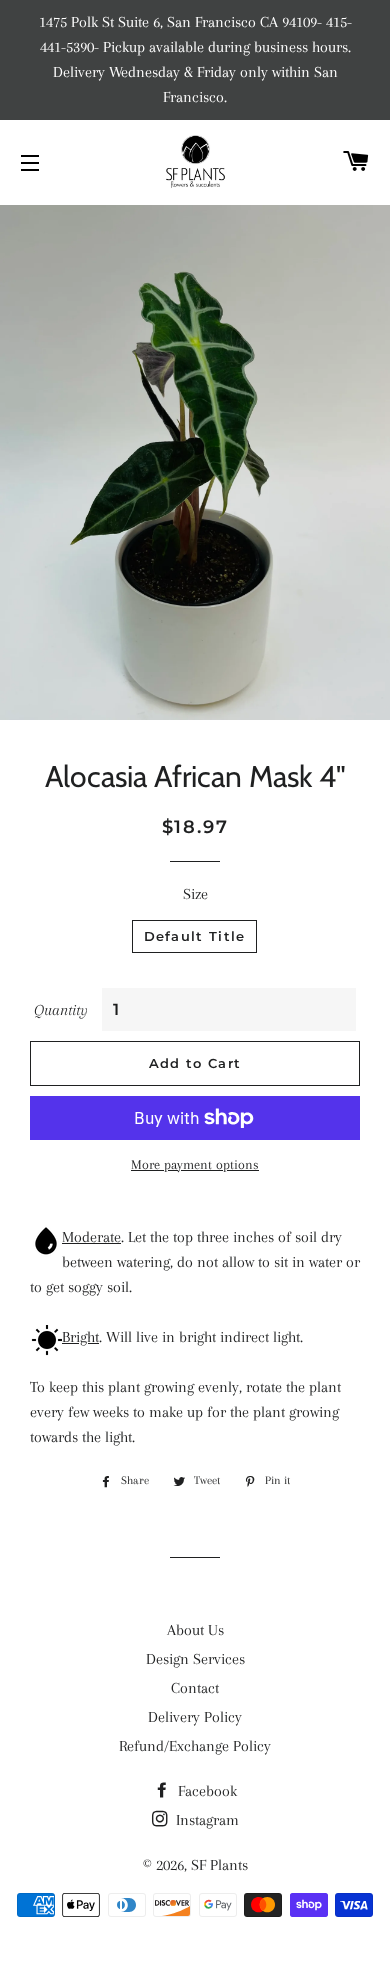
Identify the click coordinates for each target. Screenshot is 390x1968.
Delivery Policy (195, 1717)
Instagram (205, 1820)
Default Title (195, 936)
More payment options (195, 1164)
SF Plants (219, 1865)
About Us (195, 1630)
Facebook (205, 1791)
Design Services (195, 1659)
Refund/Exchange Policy (195, 1746)
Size (195, 894)
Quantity (61, 1010)
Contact (195, 1688)
